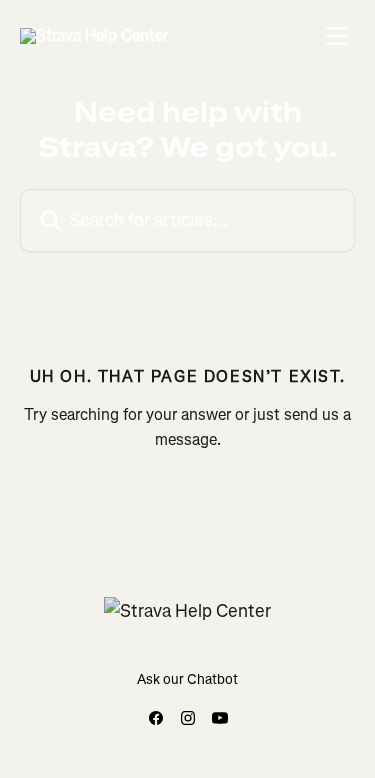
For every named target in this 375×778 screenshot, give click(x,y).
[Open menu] (337, 36)
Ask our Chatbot (187, 679)
